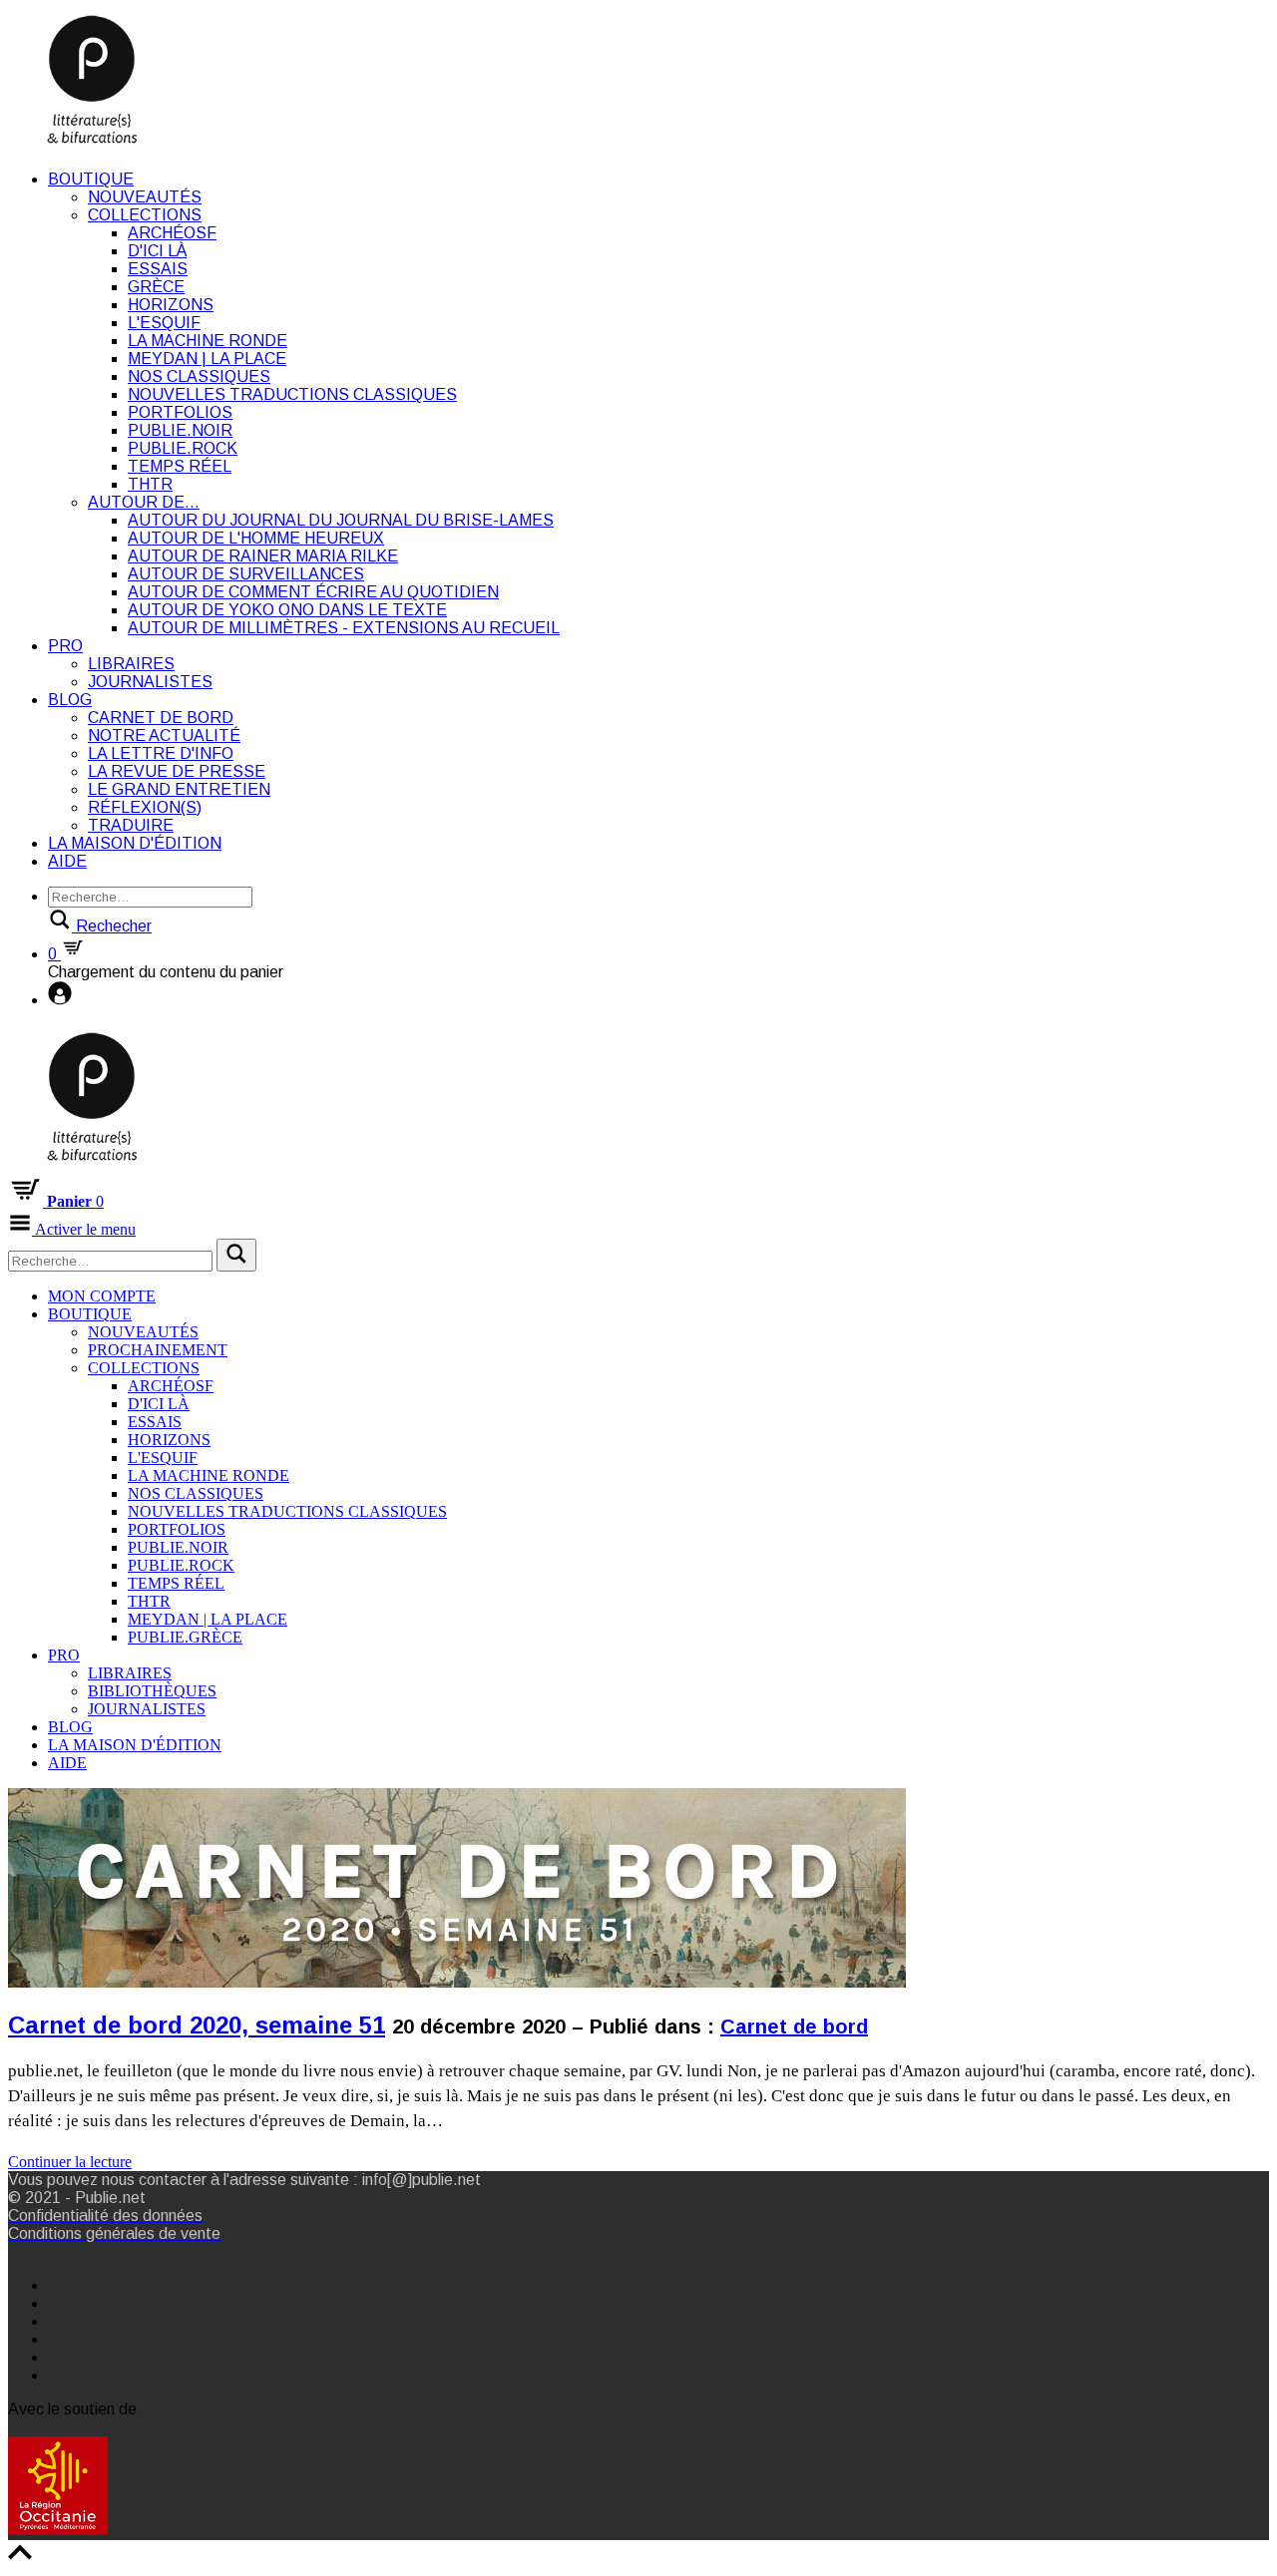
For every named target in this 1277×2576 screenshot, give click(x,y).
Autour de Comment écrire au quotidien (313, 592)
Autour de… (144, 502)
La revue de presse (177, 771)
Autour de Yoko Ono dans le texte (287, 610)
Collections (145, 215)
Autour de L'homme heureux (256, 538)
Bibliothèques (152, 1691)
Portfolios (180, 412)
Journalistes (150, 682)
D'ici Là (157, 251)
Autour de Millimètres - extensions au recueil (344, 628)
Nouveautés (145, 197)
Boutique (91, 179)
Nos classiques (199, 376)
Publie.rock (183, 448)
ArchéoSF (172, 233)
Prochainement (158, 1350)
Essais (158, 269)
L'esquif (164, 323)
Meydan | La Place (207, 359)
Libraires (131, 664)
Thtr (150, 484)
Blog (70, 700)
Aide (67, 861)
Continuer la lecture (70, 2162)
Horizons (171, 305)
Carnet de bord (161, 718)
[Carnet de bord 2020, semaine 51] (457, 2122)
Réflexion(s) (145, 807)
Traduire (131, 825)
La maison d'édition (135, 843)
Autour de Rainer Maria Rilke (263, 556)
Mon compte (102, 1296)
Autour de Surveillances (246, 574)
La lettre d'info (161, 753)
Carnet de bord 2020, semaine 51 (197, 2025)
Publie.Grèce (185, 1637)
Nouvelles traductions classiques (292, 394)
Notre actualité (164, 736)
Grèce (156, 287)
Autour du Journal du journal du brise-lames (341, 520)
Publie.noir (180, 430)
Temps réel (180, 466)
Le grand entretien (179, 789)
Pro (65, 646)
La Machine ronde (208, 341)
